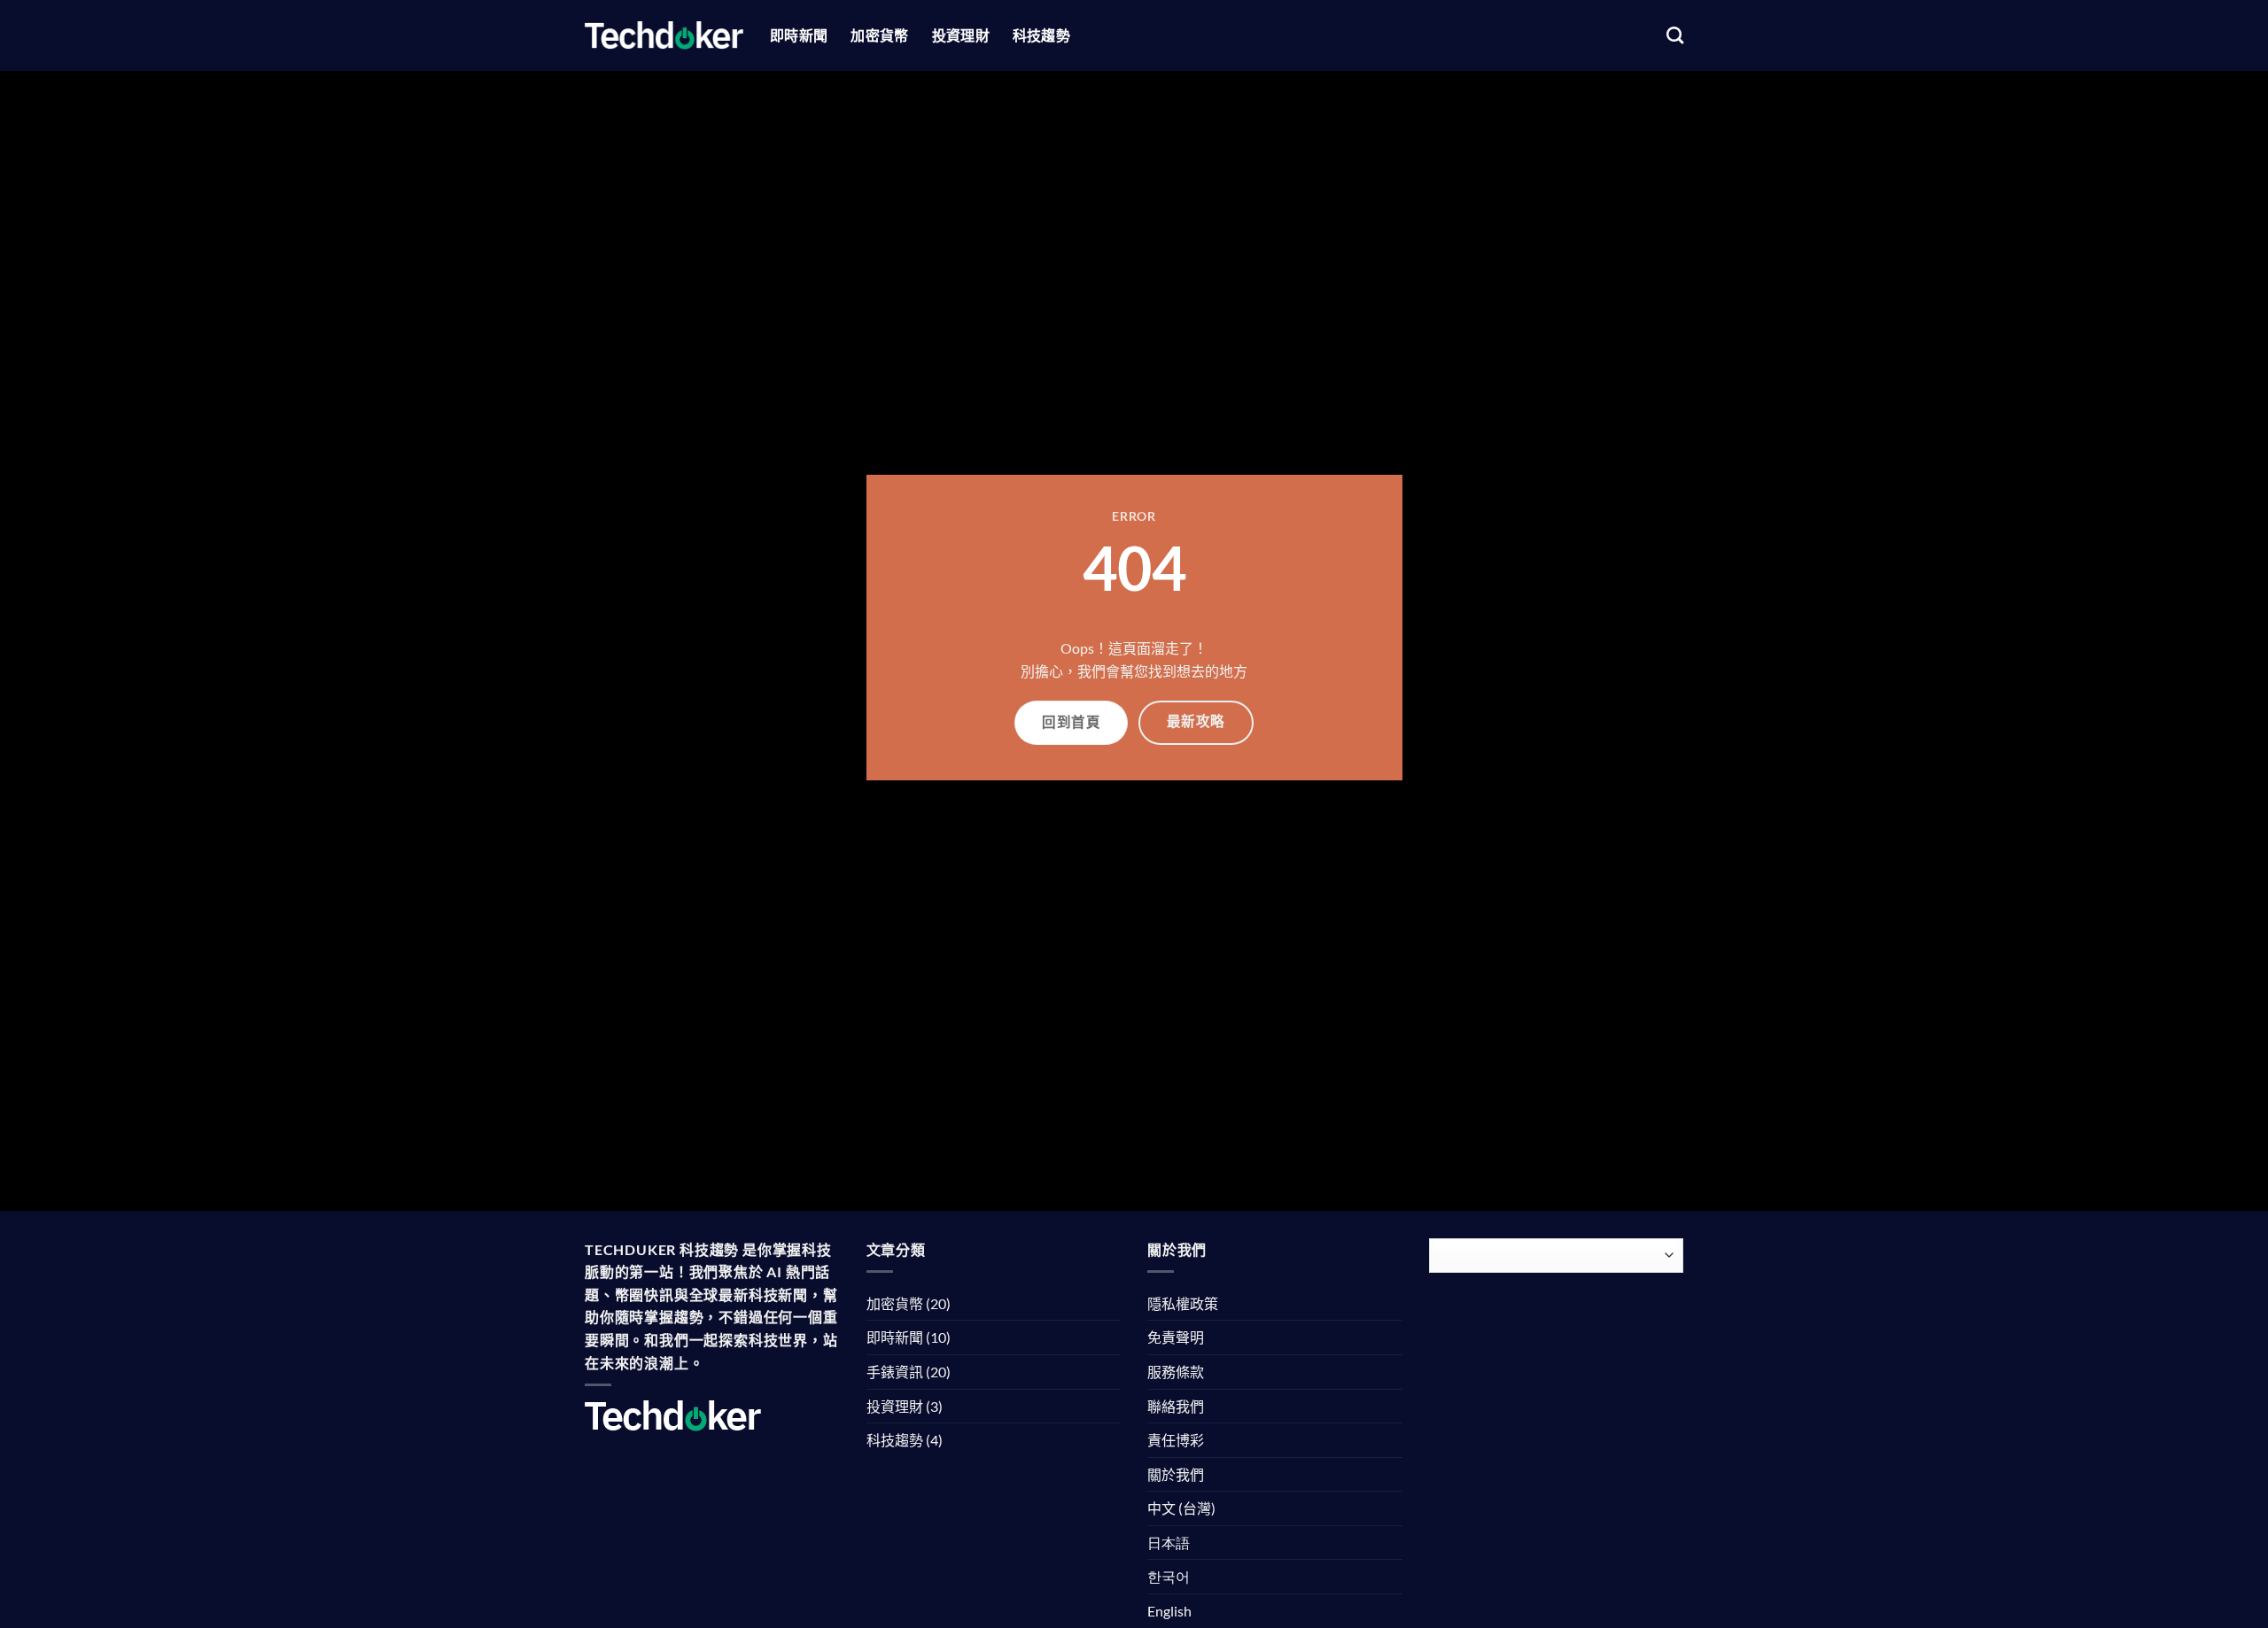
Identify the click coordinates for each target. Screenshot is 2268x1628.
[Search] (1675, 35)
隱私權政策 (1183, 1303)
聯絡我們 (1176, 1406)
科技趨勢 (1041, 35)
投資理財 (961, 35)
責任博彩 (1176, 1440)
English (1169, 1611)
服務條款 (1176, 1372)
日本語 (1169, 1543)
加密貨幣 (879, 35)
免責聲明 (1176, 1337)
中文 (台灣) (1181, 1508)
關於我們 (1176, 1474)
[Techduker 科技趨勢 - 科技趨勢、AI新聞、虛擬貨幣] (664, 35)
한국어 (1169, 1576)
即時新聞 (799, 35)
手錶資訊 (895, 1372)
